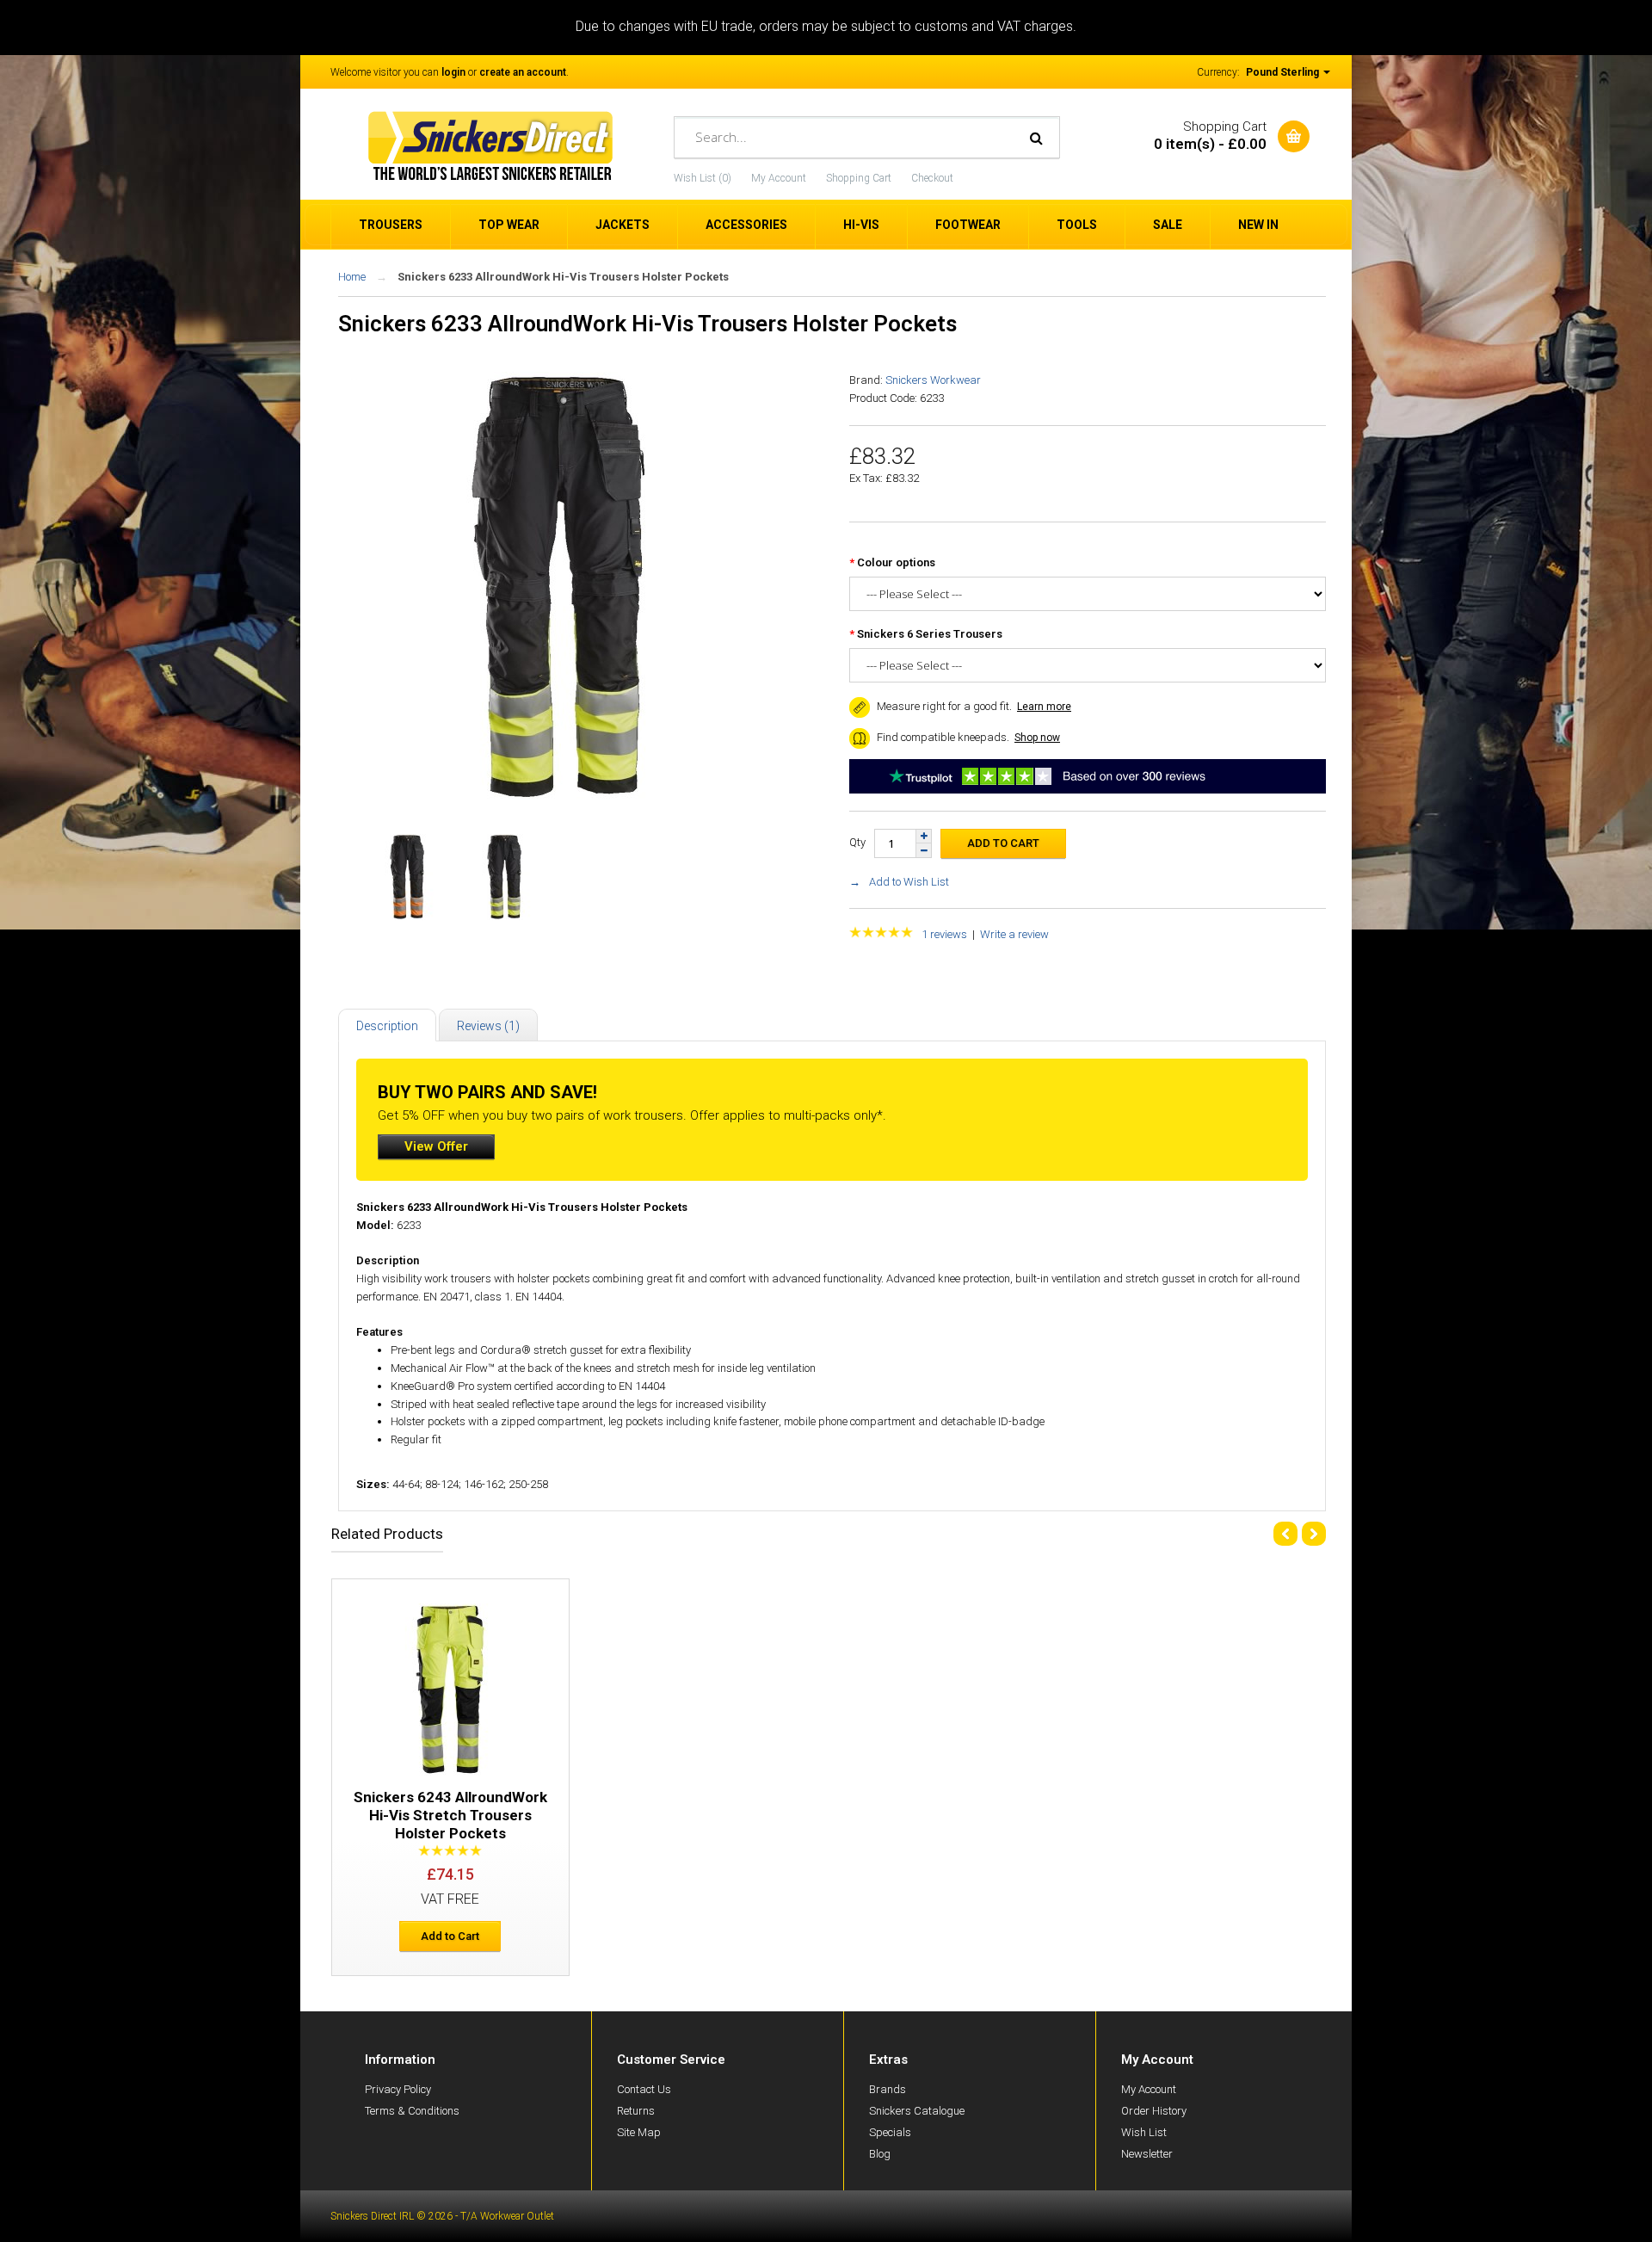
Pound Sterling (1284, 72)
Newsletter (1147, 2154)
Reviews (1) (488, 1026)
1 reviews (944, 934)
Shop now (1037, 738)
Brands (888, 2089)
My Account (779, 178)
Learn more (1044, 707)
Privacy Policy (398, 2089)
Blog (880, 2154)
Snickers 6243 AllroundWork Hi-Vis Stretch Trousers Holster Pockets (450, 1815)
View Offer (436, 1146)
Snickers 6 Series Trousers (930, 634)
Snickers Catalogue (917, 2111)
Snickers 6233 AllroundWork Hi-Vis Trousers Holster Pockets (563, 277)
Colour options (896, 562)
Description (387, 1026)
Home (352, 277)
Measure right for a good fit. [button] (943, 706)
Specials (890, 2132)
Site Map (639, 2132)
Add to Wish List (909, 882)
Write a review (1014, 934)
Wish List (1144, 2132)
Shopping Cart (859, 178)
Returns (636, 2111)
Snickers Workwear (933, 380)
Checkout (932, 178)
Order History (1154, 2111)
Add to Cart (450, 1936)
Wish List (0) (703, 178)
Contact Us (644, 2089)
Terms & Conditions (412, 2111)
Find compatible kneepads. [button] (942, 737)
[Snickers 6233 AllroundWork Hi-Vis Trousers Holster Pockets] (558, 798)
